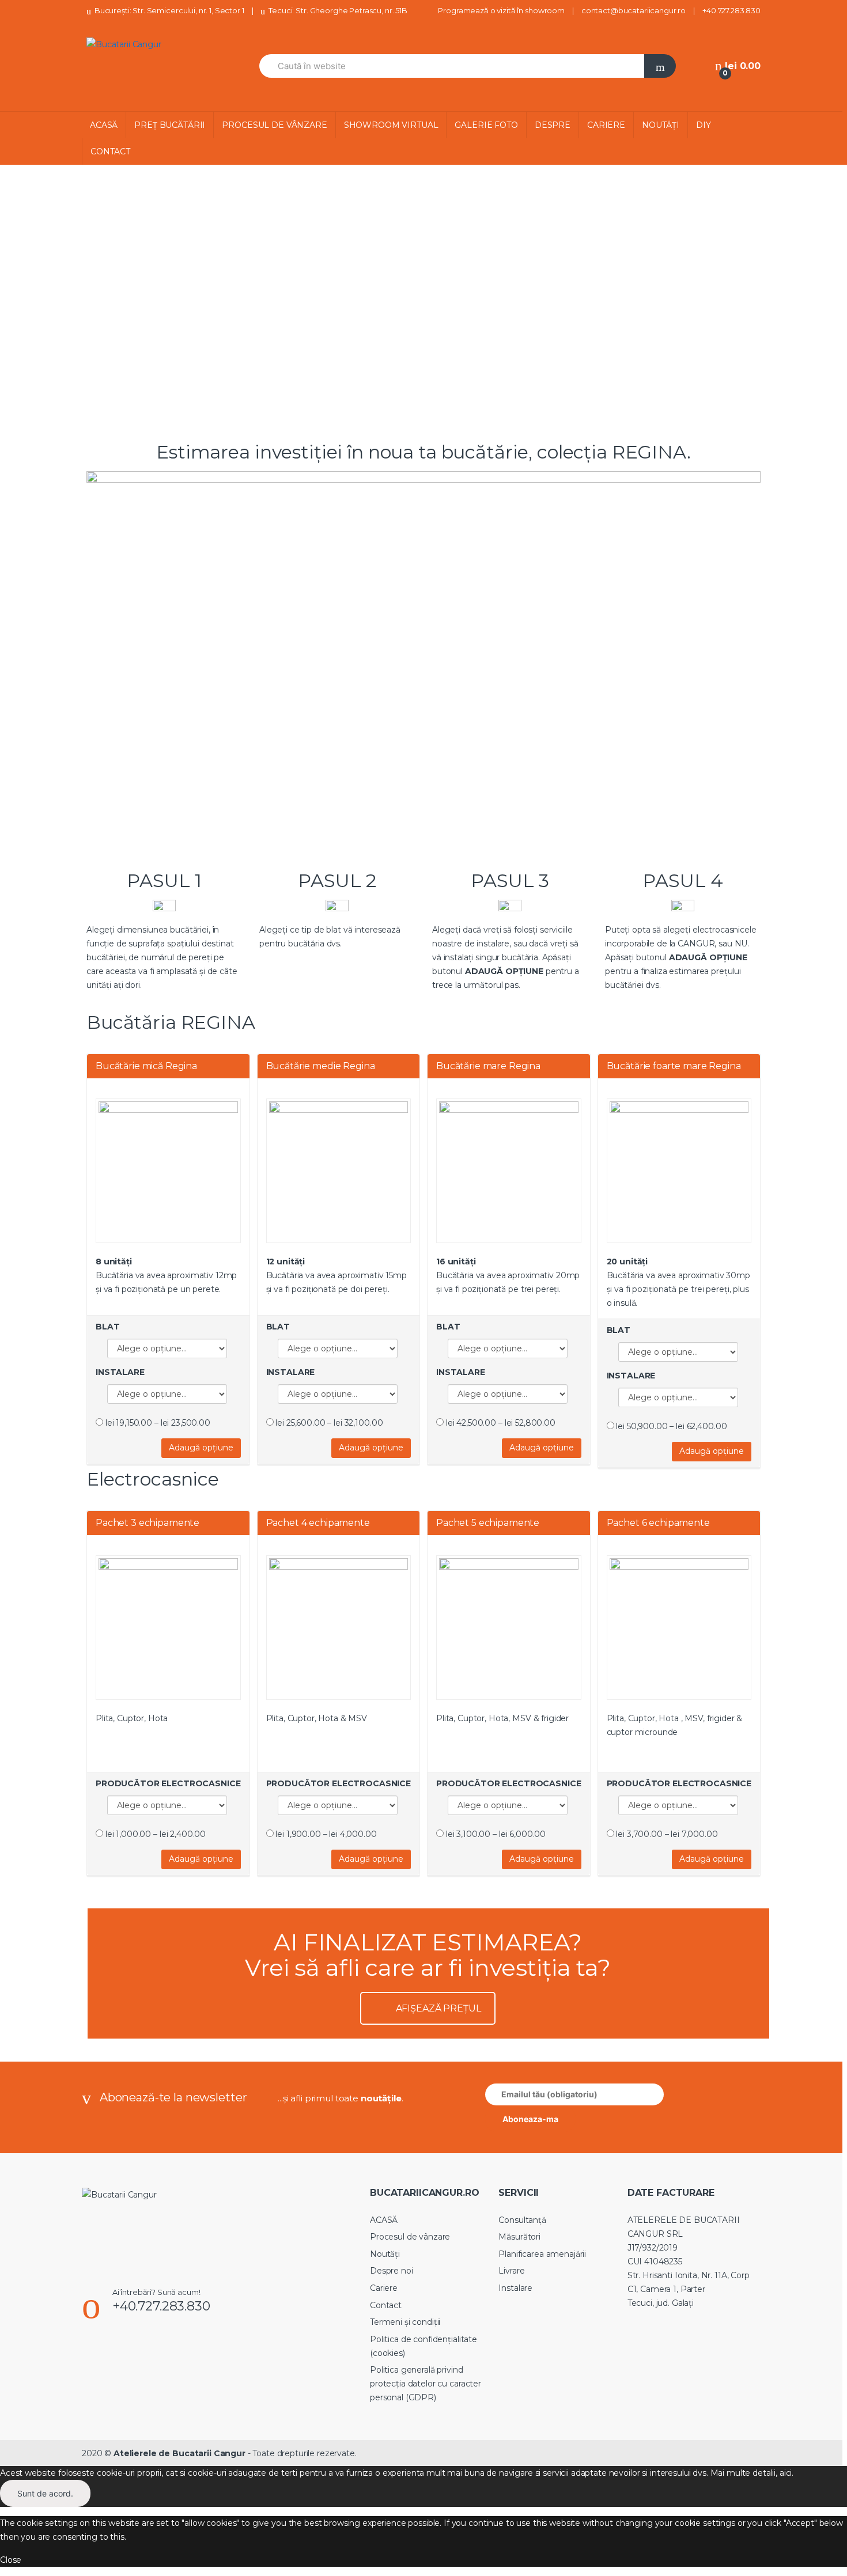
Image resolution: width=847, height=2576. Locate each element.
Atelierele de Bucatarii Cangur (179, 2453)
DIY (704, 125)
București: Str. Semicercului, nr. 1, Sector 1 (169, 10)
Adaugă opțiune (201, 1448)
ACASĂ (104, 125)
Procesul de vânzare (410, 2237)
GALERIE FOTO (486, 125)
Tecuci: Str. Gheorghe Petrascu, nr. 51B (338, 10)
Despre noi (392, 2271)
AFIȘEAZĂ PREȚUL (438, 2008)
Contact (386, 2305)
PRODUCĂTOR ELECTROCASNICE (168, 1783)
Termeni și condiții (405, 2322)
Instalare (515, 2288)
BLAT (107, 1327)
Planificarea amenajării (542, 2254)
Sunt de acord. (45, 2493)
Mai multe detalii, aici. (752, 2473)
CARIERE (606, 125)
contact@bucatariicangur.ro (634, 10)
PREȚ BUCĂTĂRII (170, 125)
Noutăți (385, 2254)
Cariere (384, 2288)
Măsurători (519, 2237)
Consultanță (522, 2220)
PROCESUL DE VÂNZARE (274, 125)
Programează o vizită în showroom (501, 10)
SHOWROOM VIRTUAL (391, 125)
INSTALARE (120, 1372)
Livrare (511, 2271)
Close (11, 2560)
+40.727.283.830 (731, 10)
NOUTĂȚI (661, 125)
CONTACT (110, 151)
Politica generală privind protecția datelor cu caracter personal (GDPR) (426, 2384)
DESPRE (553, 125)
